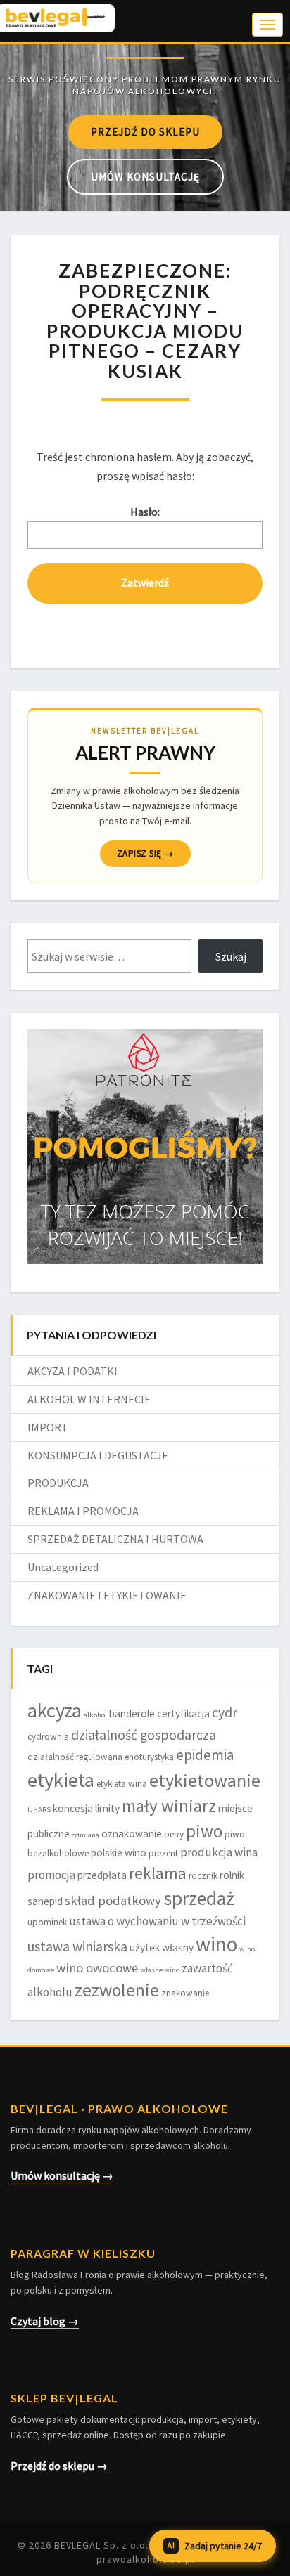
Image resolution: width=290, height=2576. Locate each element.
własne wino (160, 1970)
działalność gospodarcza (144, 1735)
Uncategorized (63, 1567)
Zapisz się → (145, 853)
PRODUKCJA (58, 1483)
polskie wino (119, 1853)
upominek (47, 1922)
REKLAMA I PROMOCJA (83, 1511)
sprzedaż (199, 1898)
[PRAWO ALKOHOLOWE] (145, 57)
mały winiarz (169, 1806)
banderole (132, 1713)
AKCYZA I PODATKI (72, 1371)
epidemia (205, 1755)
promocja (51, 1875)
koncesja (73, 1808)
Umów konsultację (145, 177)
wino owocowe (97, 1968)
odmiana (86, 1835)
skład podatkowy (113, 1900)
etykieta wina (122, 1784)
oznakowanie (132, 1834)
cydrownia (48, 1737)
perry (174, 1834)
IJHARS (39, 1810)
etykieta (61, 1780)
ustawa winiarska (77, 1946)
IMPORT (48, 1427)
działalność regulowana (75, 1757)
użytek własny (162, 1947)
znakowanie (185, 1993)
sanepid (45, 1901)
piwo (204, 1831)
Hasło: (145, 512)
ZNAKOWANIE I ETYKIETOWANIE (107, 1595)
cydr (225, 1712)
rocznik (203, 1876)
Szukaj (231, 956)
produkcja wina (219, 1852)
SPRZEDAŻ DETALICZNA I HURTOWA (115, 1539)
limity (107, 1808)
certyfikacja (183, 1713)
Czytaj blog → (45, 2321)
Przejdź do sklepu (145, 132)
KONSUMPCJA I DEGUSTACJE (98, 1455)
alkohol (95, 1715)
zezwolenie (117, 1990)
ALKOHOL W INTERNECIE (89, 1399)
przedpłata (102, 1875)
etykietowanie (205, 1780)
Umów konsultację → (62, 2175)
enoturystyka (149, 1757)
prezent (163, 1853)
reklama (158, 1873)
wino (216, 1944)
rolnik (232, 1875)
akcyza (55, 1710)
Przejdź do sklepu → (59, 2466)
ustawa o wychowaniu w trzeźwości (157, 1921)
